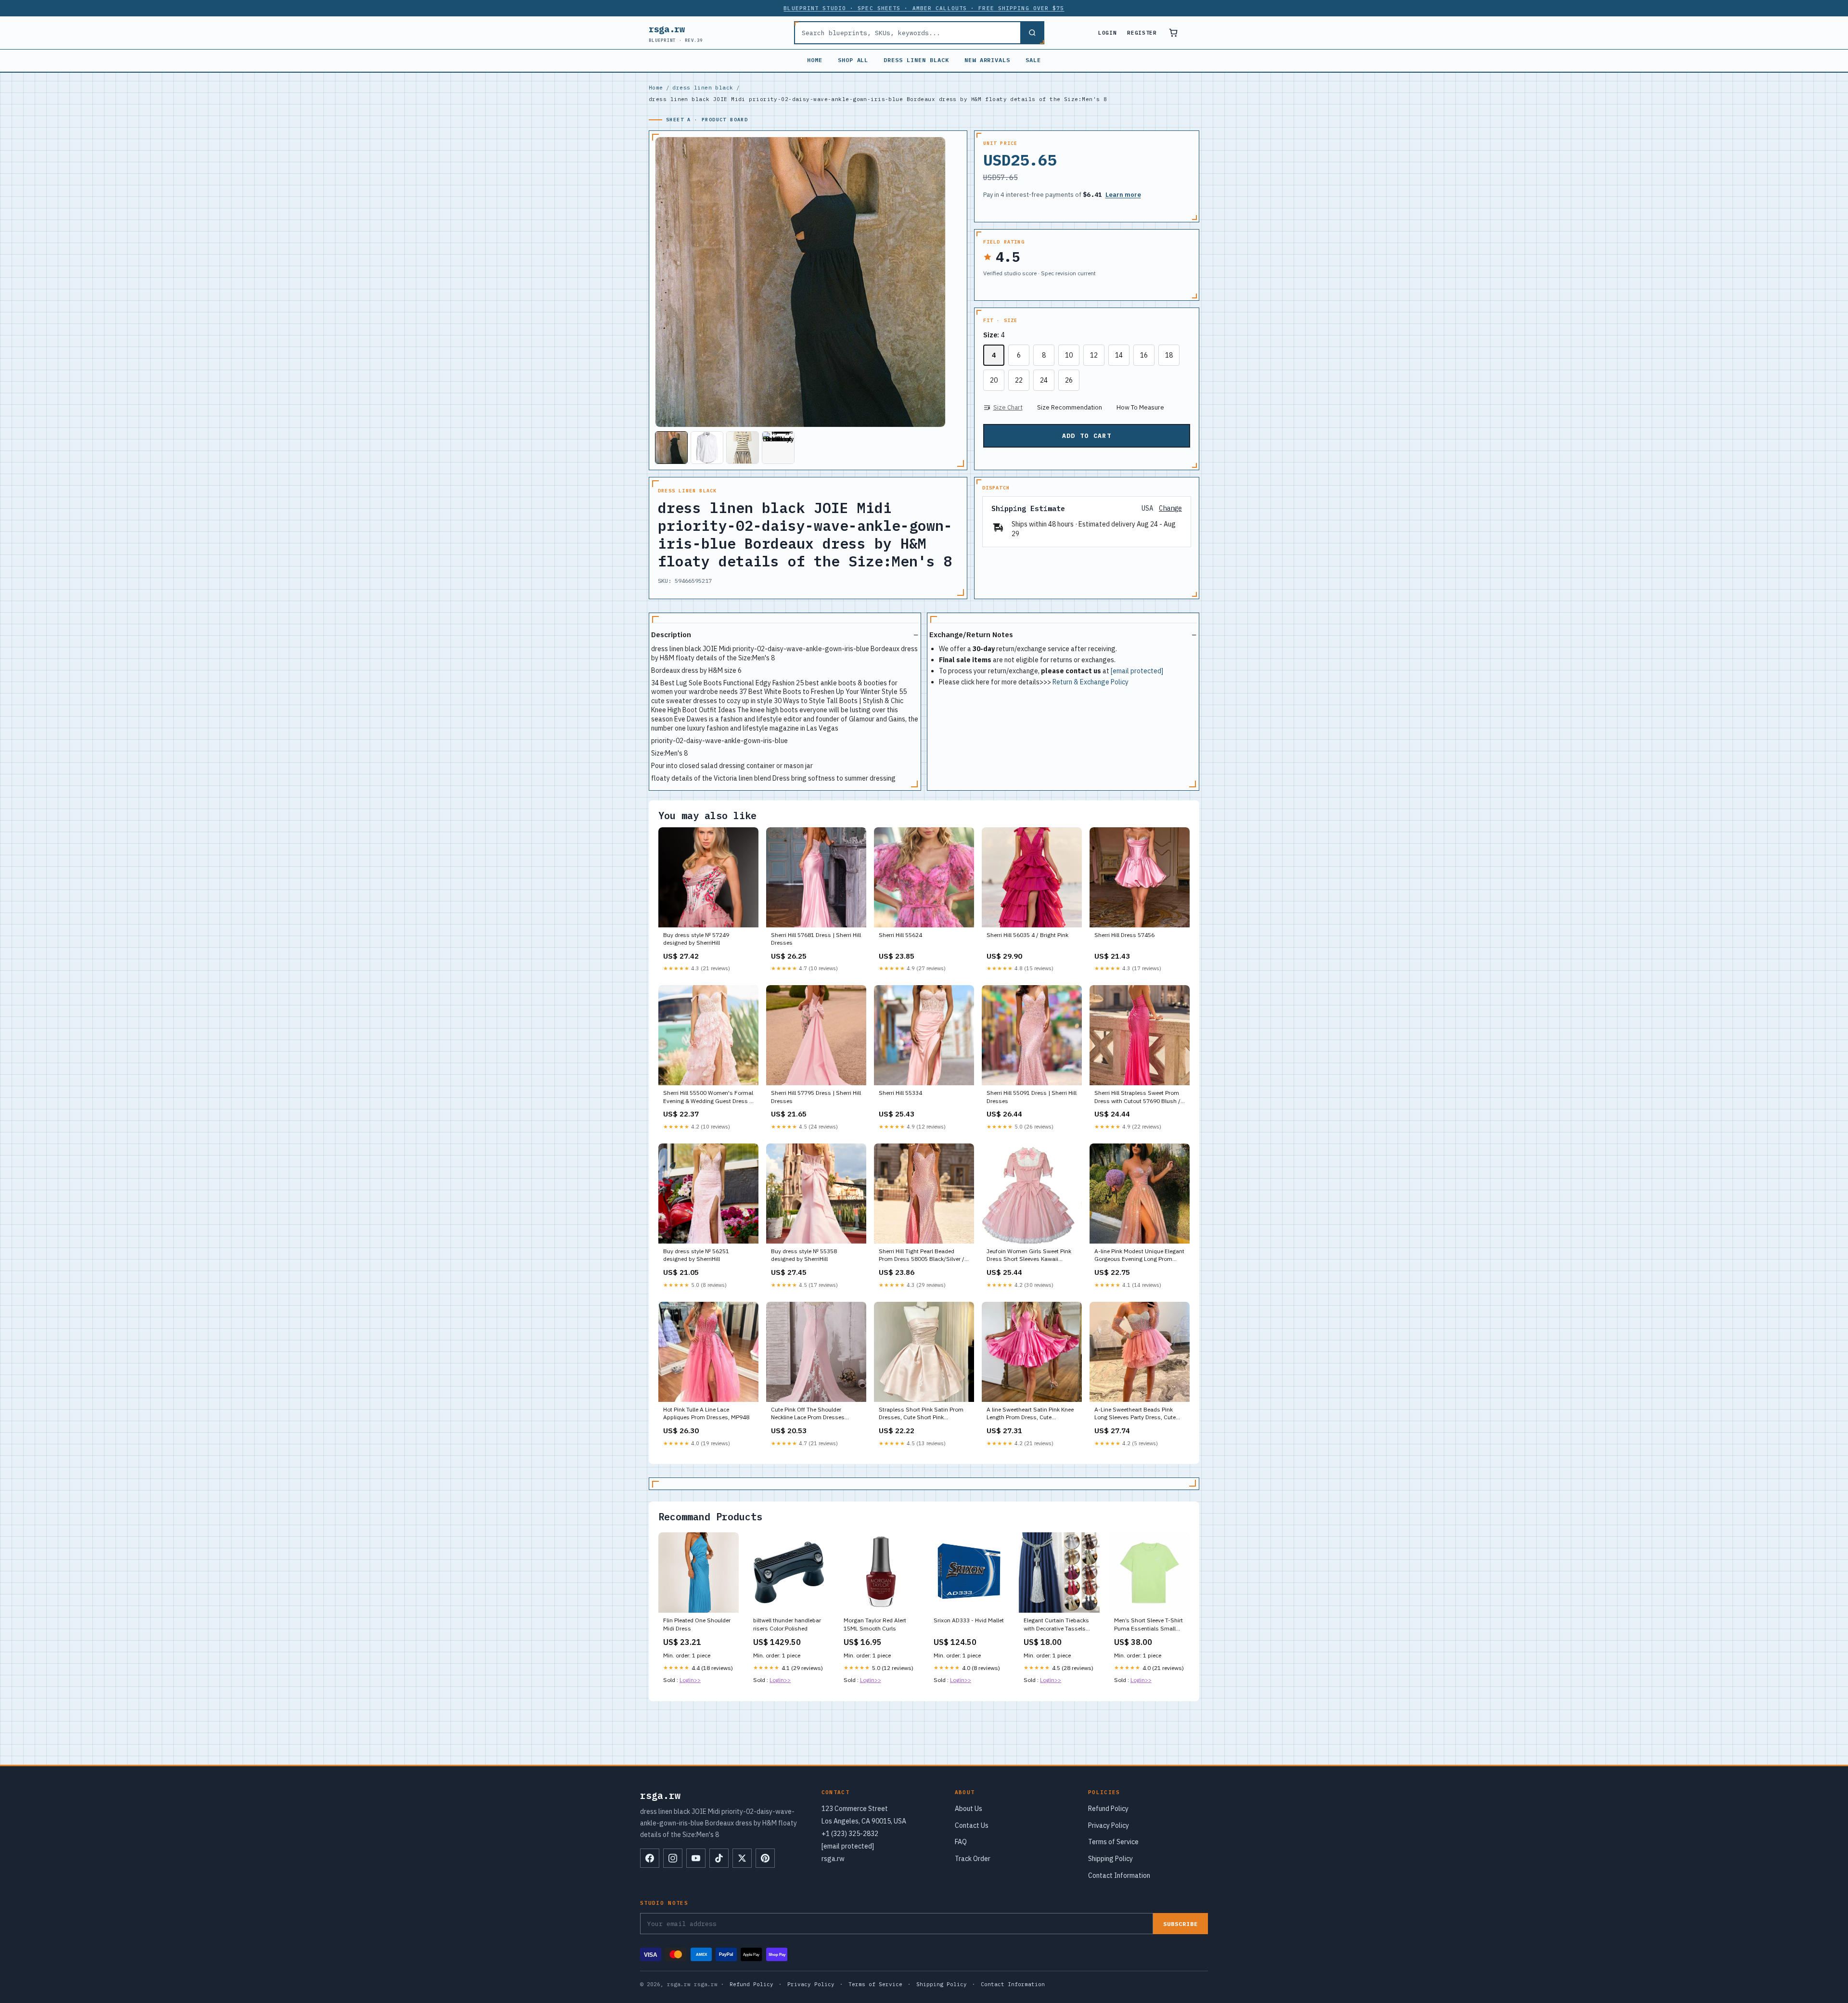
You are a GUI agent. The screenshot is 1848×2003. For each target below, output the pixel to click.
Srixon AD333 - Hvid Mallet (969, 1620)
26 (1069, 380)
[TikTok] (719, 1858)
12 (1094, 355)
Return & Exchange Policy (1091, 682)
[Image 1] (671, 448)
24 (1044, 380)
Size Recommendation (1070, 407)
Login (1107, 33)
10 (1069, 355)
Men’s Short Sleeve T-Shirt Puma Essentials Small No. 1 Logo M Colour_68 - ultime (1149, 1625)
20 (994, 380)
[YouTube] (696, 1858)
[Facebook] (650, 1858)
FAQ (961, 1842)
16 (1144, 355)
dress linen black (916, 60)
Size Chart (1008, 407)
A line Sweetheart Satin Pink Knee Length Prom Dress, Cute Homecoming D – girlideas (1030, 1414)
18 (1169, 355)
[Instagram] (673, 1858)
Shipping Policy (1110, 1859)
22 (1019, 380)
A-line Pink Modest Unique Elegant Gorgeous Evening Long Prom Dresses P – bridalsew (1139, 1256)
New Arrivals (988, 60)
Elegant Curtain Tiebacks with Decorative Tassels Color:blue (1056, 1625)
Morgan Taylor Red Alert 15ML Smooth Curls (875, 1624)
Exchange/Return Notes (971, 635)
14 (1119, 355)
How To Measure (1140, 407)
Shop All (853, 60)
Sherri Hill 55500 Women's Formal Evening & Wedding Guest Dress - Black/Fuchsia (708, 1097)
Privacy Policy (1109, 1825)
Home (815, 60)
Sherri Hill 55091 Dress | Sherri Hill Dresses (1032, 1097)
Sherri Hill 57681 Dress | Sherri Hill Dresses (816, 939)
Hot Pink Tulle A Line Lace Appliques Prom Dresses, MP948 (706, 1413)
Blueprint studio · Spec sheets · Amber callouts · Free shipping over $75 (924, 8)
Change (1170, 508)
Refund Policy (1108, 1809)
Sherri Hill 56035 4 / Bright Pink (1027, 935)
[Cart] (1173, 33)
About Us (969, 1809)
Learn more (1123, 195)
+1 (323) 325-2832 (850, 1834)
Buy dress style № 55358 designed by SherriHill (804, 1255)
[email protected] (1137, 671)
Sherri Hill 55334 (900, 1093)
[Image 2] (707, 448)
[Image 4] (778, 448)
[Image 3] (743, 448)
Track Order (973, 1859)
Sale (1033, 60)
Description (671, 635)
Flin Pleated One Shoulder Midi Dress (697, 1624)
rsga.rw (676, 33)
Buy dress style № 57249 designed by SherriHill (696, 939)
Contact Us (972, 1825)
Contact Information (1119, 1875)
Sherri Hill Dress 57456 (1124, 935)
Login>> (690, 1680)
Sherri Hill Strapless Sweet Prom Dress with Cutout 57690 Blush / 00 (1137, 1097)
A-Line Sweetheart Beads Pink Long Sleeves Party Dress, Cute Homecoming (1135, 1414)
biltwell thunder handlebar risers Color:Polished (787, 1624)
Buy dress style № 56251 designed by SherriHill (696, 1255)
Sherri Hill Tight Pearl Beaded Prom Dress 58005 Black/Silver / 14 (922, 1256)
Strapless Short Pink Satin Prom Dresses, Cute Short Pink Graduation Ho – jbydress (921, 1414)
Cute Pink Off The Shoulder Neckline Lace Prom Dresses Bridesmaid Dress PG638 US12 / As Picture (814, 1414)
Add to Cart (1087, 436)
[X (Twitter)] (742, 1858)
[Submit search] (1032, 33)
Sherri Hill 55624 (900, 935)
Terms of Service (1113, 1842)
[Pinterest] (765, 1858)
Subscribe (1181, 1924)
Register (1142, 33)
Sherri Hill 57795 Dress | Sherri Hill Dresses (816, 1097)
